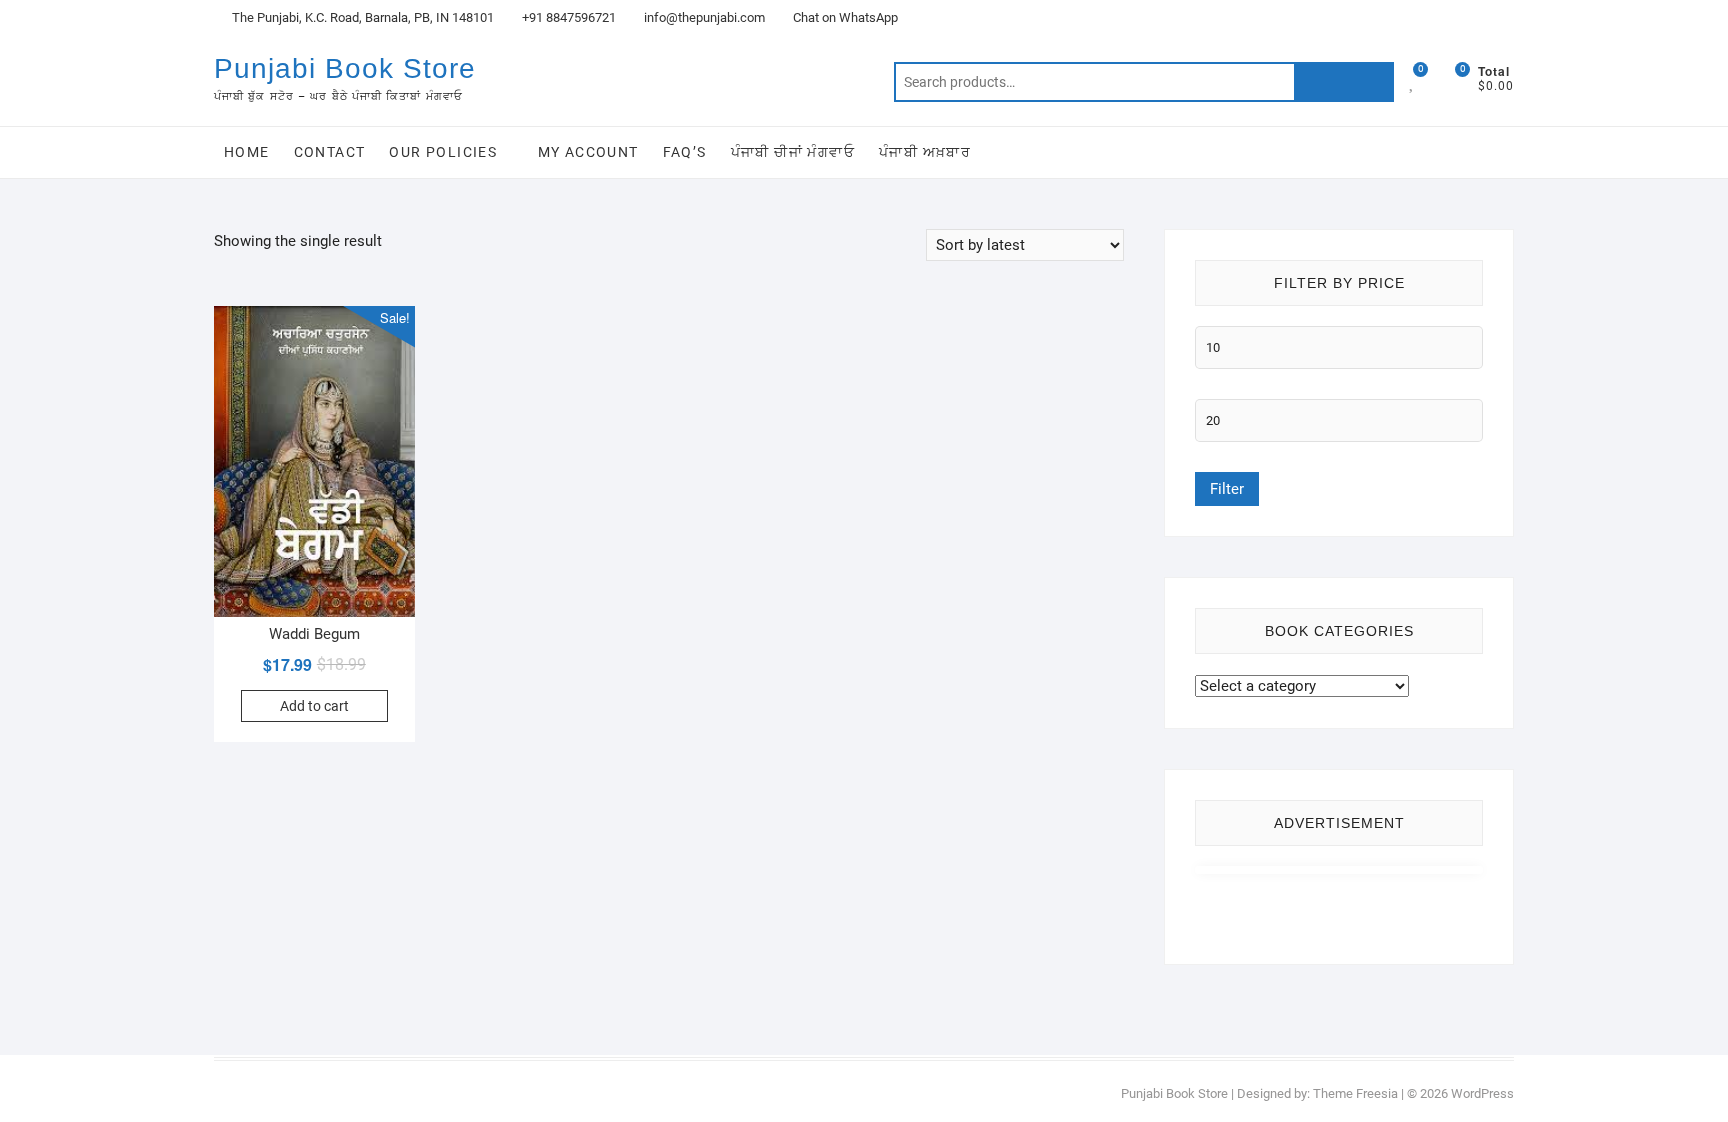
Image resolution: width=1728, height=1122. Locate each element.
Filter (1227, 489)
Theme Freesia (1355, 1093)
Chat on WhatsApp (844, 17)
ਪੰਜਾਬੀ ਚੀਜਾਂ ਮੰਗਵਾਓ (793, 152)
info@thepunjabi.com (703, 17)
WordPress (1482, 1093)
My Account (588, 152)
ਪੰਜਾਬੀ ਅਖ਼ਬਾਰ (925, 152)
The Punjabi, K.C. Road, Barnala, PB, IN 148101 (361, 17)
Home (247, 152)
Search (1344, 82)
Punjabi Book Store (345, 68)
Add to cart (314, 706)
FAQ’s (685, 152)
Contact (330, 152)
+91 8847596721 (567, 17)
